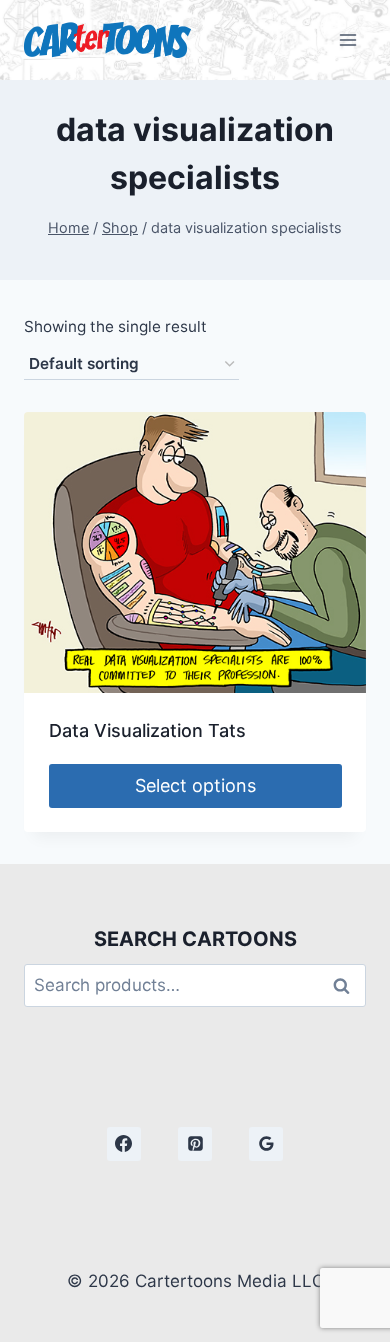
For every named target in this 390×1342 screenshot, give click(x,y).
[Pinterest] (195, 1144)
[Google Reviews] (266, 1144)
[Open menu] (347, 39)
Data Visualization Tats (147, 730)
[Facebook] (124, 1144)
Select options (195, 785)
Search (347, 985)
